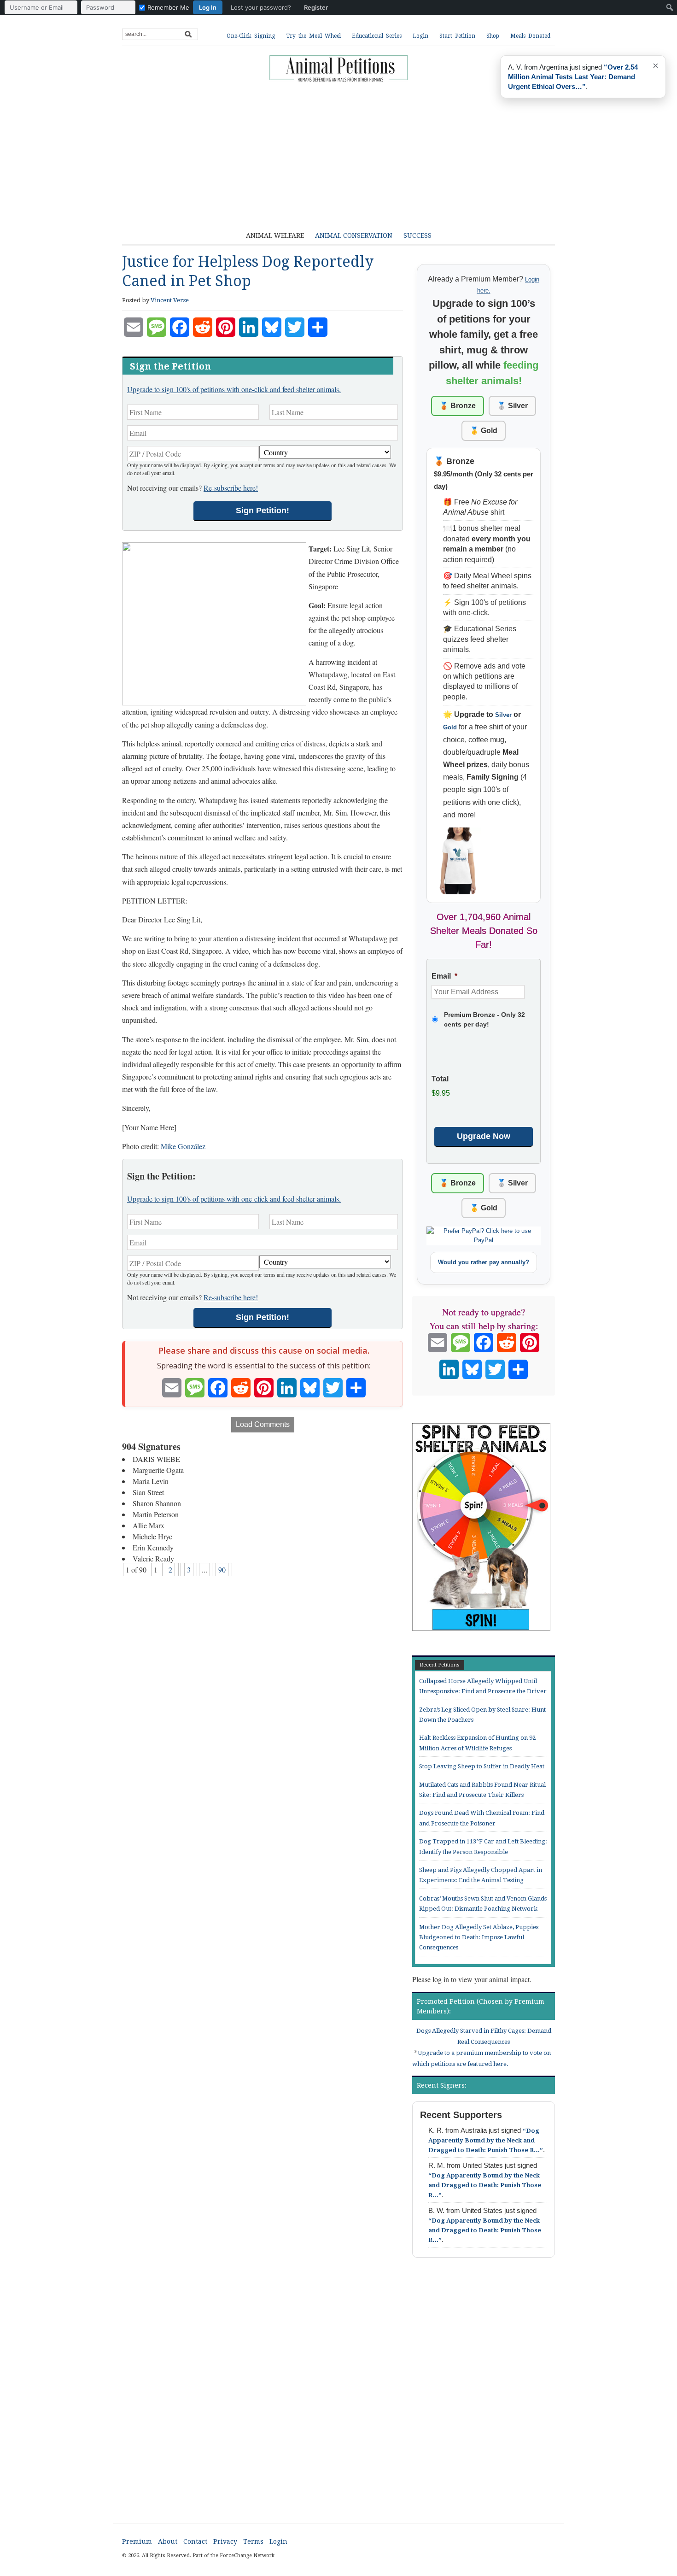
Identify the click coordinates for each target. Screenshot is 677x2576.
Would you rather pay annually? (484, 1262)
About (168, 2541)
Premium (137, 2541)
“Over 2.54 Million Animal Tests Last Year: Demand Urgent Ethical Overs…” (573, 77)
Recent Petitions (440, 1665)
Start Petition (457, 36)
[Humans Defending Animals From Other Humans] (338, 69)
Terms (253, 2541)
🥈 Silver (512, 406)
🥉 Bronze (458, 406)
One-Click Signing (251, 36)
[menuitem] (169, 7)
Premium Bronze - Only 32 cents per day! (484, 1019)
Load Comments (263, 1424)
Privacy (225, 2541)
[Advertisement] (345, 150)
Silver (503, 715)
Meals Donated (530, 36)
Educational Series (377, 36)
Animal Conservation (354, 235)
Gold (450, 727)
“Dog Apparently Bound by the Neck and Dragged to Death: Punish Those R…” (486, 2140)
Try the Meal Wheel (313, 36)
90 (222, 1570)
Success (417, 235)
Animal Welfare (275, 235)
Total (440, 1079)
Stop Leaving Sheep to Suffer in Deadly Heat (482, 1766)
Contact (195, 2541)
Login (420, 36)
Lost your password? (261, 7)
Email (444, 976)
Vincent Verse (170, 300)
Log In (208, 7)
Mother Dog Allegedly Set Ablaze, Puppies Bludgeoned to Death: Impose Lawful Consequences (479, 1937)
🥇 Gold (484, 431)
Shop (493, 36)
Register (316, 7)
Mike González (183, 1146)
